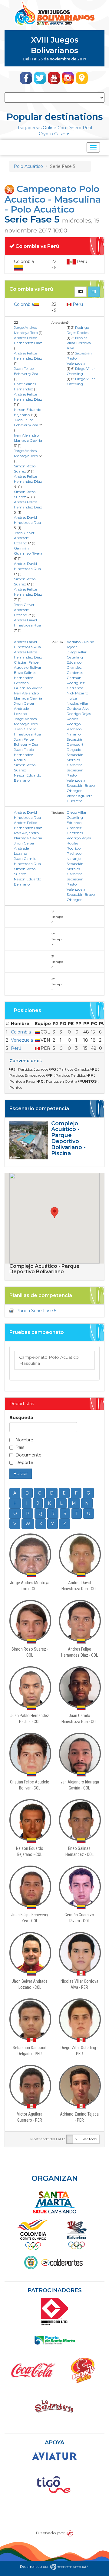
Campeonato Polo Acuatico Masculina (49, 1360)
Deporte (24, 1463)
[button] (54, 1213)
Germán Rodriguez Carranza (76, 683)
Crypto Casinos (54, 134)
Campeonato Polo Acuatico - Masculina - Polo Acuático (53, 199)
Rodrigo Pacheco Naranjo (74, 729)
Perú (77, 304)
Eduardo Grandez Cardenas (75, 667)
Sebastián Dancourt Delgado (75, 744)
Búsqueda (21, 1418)
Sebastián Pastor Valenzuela (76, 775)
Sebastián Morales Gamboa (75, 760)
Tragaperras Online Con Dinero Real (55, 128)
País (20, 1447)
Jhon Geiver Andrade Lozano (24, 538)
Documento (28, 1455)
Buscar (21, 1474)
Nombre (24, 1440)
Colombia (24, 304)
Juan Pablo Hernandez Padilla (24, 755)
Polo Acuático (28, 166)
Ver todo (90, 2139)
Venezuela (22, 1040)
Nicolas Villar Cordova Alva (79, 343)
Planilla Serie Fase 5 (35, 1311)
